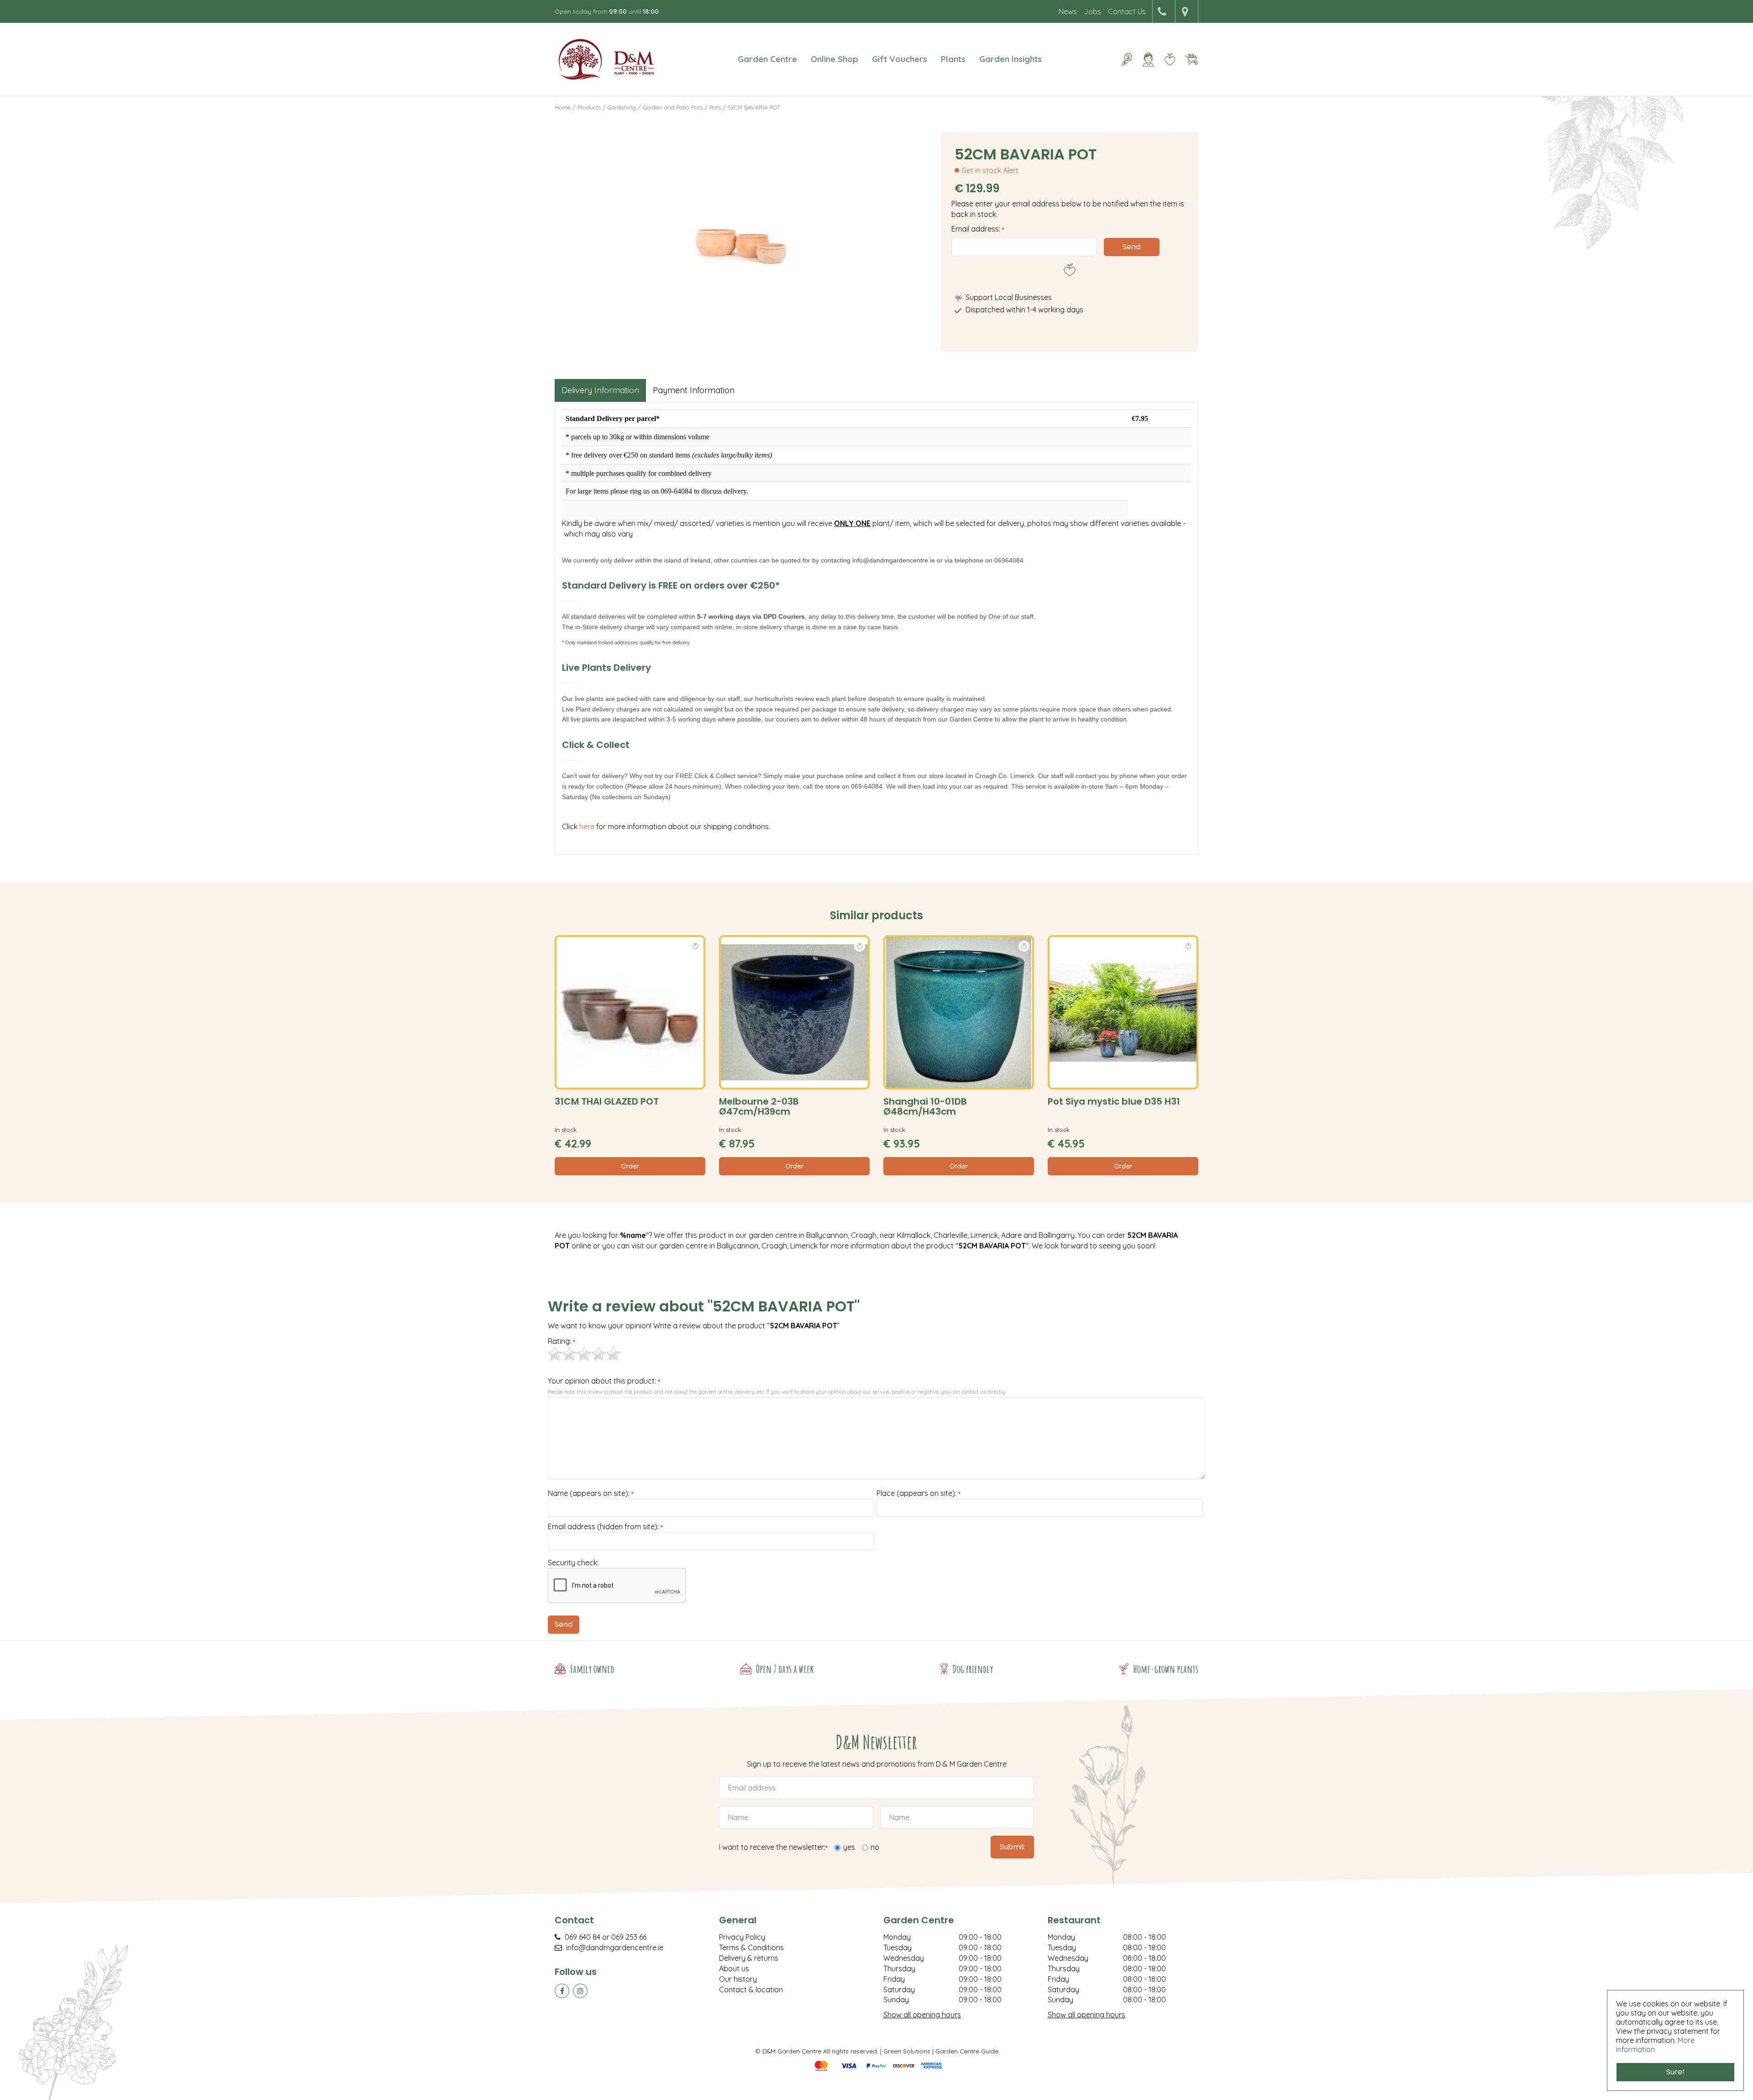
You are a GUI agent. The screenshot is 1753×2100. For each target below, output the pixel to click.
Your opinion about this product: (604, 1381)
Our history (738, 1979)
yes (849, 1847)
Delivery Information (600, 390)
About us (734, 1968)
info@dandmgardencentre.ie (615, 1947)
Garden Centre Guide (967, 2051)
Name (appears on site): (591, 1494)
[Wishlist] (1170, 59)
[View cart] (1191, 59)
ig (580, 1991)
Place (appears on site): (918, 1494)
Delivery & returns (749, 1958)
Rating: (562, 1342)
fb (562, 1991)
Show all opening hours (922, 2015)
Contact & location (751, 1989)
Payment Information (694, 390)
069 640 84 (583, 1937)
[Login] (1148, 59)
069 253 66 (629, 1937)
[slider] (584, 1354)
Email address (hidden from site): (605, 1527)
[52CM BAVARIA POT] (741, 235)
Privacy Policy (742, 1937)
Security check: (573, 1563)
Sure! (1675, 2072)
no (875, 1847)
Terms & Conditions (751, 1947)
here (588, 826)
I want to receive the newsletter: (773, 1847)
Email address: (978, 229)
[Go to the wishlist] (1166, 59)
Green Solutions (907, 2051)
